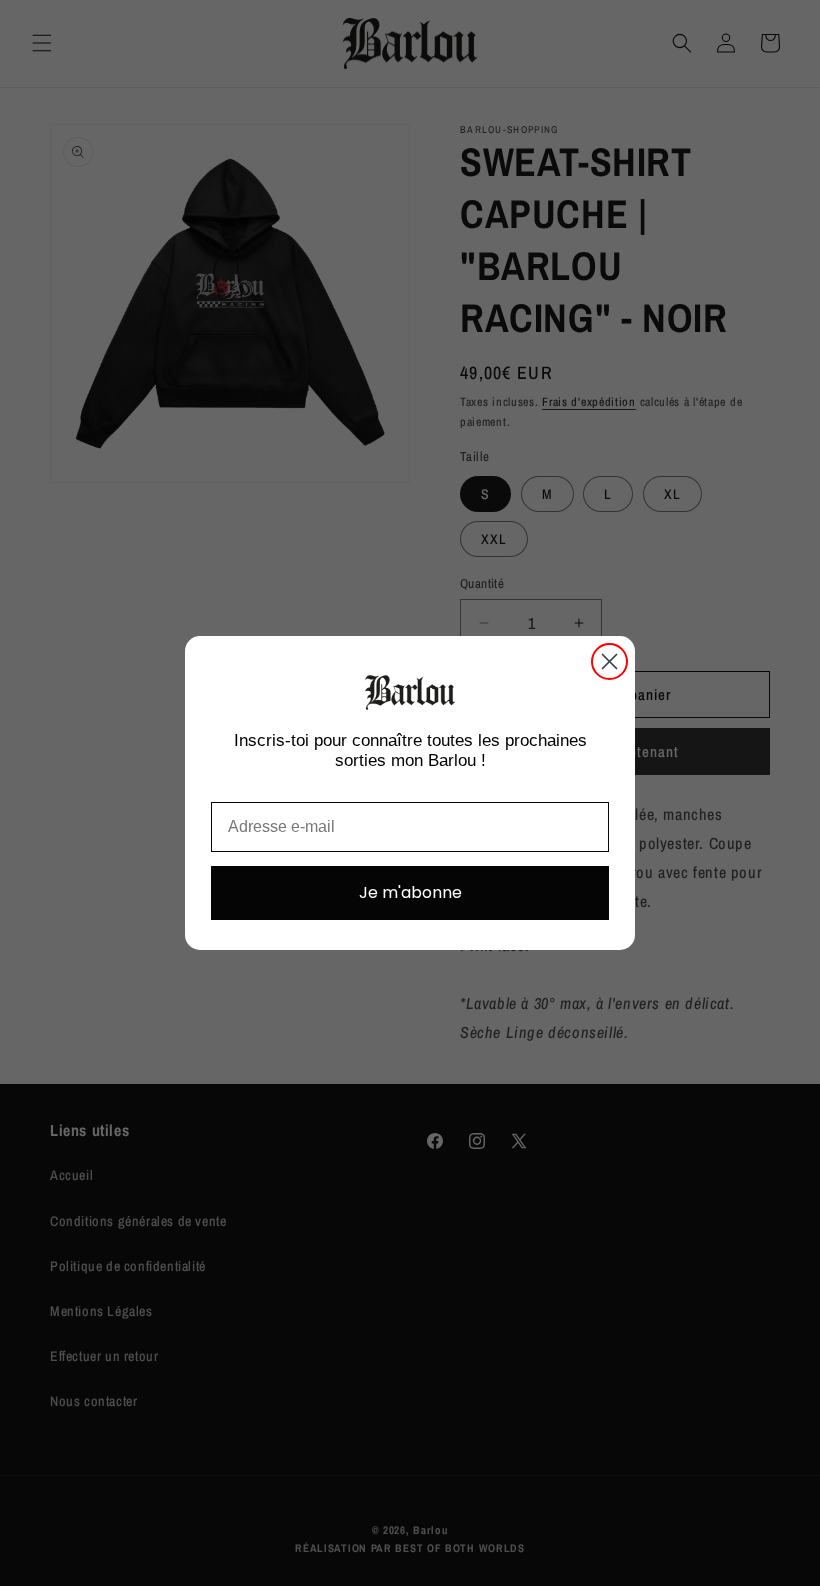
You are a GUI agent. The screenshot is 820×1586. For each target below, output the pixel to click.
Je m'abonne (410, 892)
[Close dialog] (609, 661)
